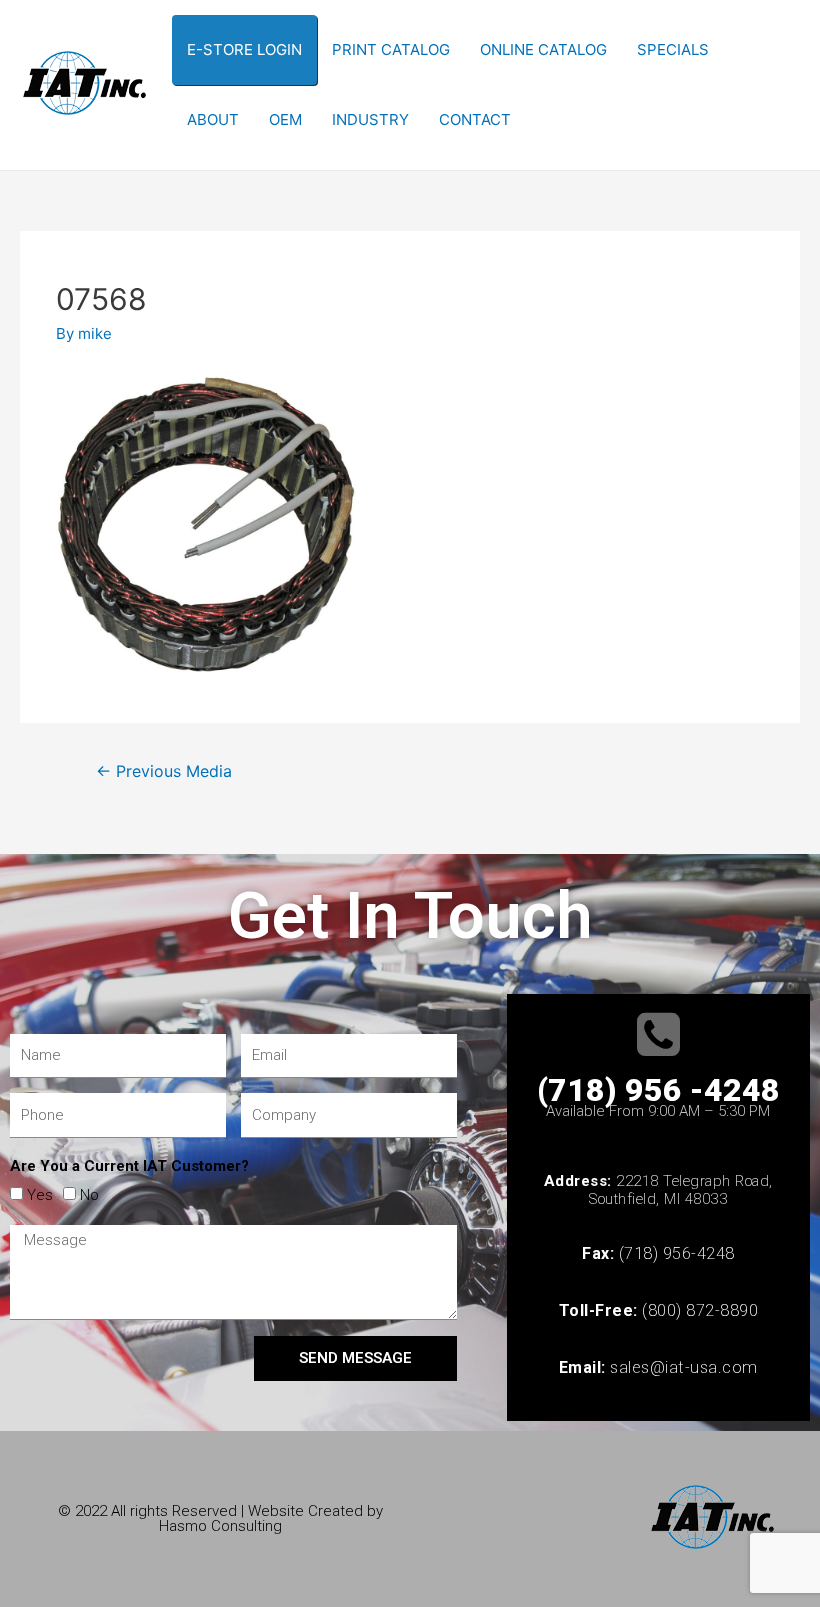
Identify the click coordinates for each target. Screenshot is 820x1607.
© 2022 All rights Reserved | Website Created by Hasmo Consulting (220, 1518)
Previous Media (164, 771)
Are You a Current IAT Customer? (129, 1166)
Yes (40, 1195)
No (89, 1195)
